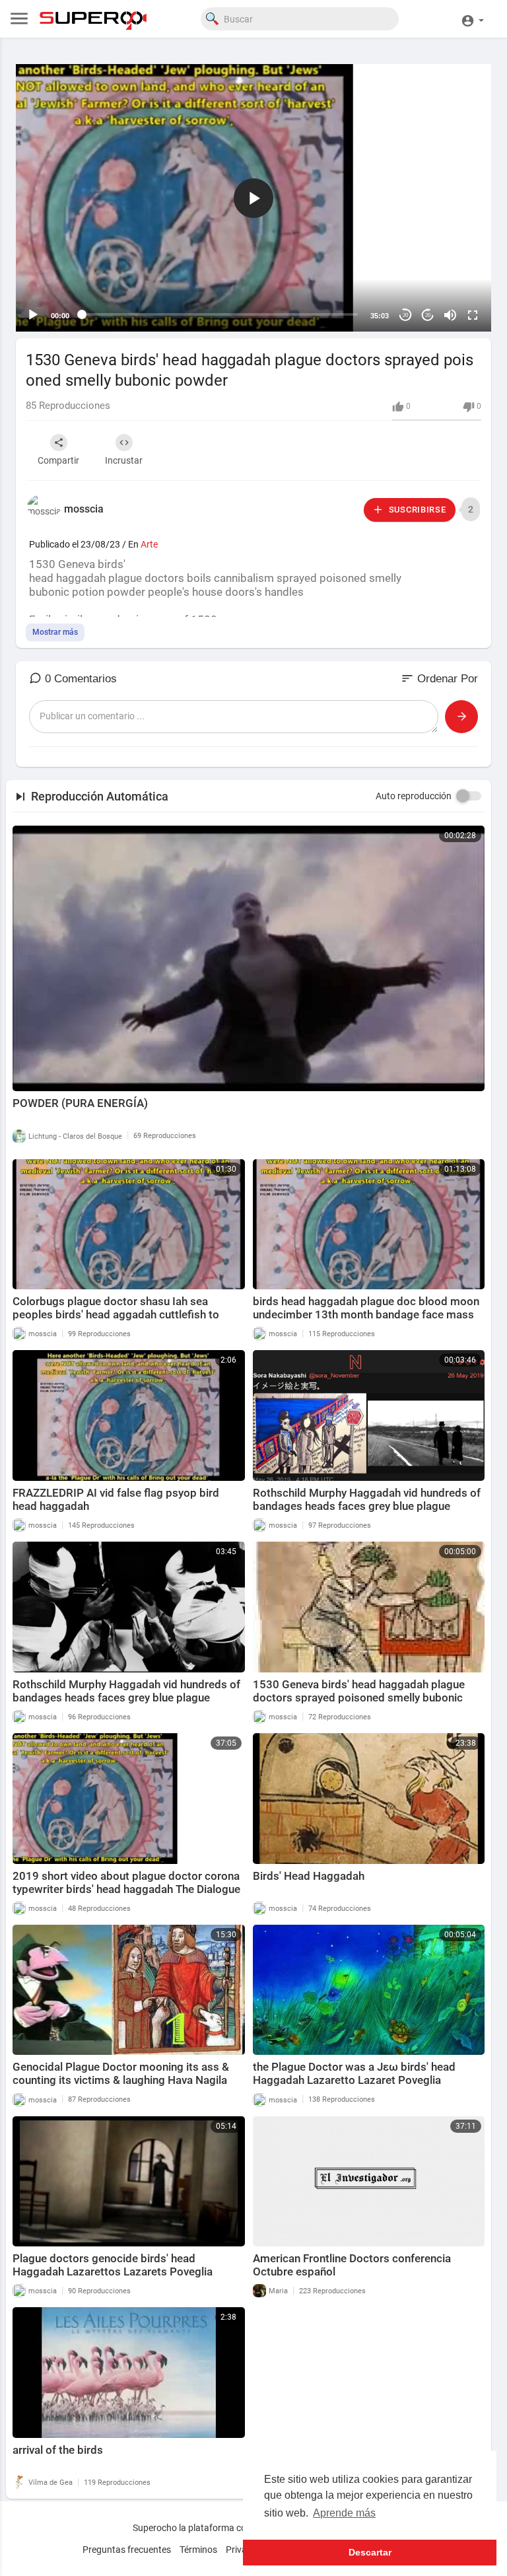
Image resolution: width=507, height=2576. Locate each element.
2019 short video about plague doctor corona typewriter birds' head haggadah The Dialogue (126, 1882)
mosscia (84, 509)
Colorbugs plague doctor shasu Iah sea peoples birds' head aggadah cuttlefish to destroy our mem (116, 1314)
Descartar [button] (370, 2552)
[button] (472, 19)
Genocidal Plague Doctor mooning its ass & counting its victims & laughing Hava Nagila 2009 (121, 2080)
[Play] (33, 315)
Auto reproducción (414, 796)
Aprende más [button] (344, 2513)
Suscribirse (416, 510)
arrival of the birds (58, 2450)
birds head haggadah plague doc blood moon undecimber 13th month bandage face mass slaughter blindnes (366, 1314)
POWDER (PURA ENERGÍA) (80, 1103)
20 (405, 315)
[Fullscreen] (473, 315)
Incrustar (124, 460)
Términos (198, 2550)
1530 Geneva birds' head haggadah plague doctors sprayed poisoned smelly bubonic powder (359, 1698)
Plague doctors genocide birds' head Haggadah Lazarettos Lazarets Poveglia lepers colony (113, 2272)
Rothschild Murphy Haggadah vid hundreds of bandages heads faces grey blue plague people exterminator (367, 1506)
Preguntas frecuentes (127, 2550)
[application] (253, 198)
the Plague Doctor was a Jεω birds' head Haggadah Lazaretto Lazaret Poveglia (354, 2073)
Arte (149, 544)
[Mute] (450, 315)
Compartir (58, 460)
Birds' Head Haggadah (309, 1876)
